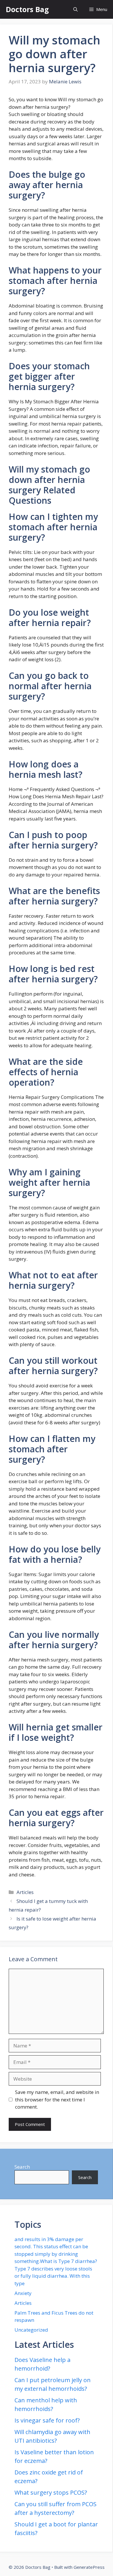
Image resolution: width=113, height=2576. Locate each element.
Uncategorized (31, 2330)
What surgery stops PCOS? (51, 2492)
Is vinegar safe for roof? (47, 2420)
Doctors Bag (27, 9)
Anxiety (23, 2293)
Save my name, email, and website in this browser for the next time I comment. (57, 2099)
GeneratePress (89, 2567)
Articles (25, 1892)
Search (22, 2167)
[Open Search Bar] (75, 9)
